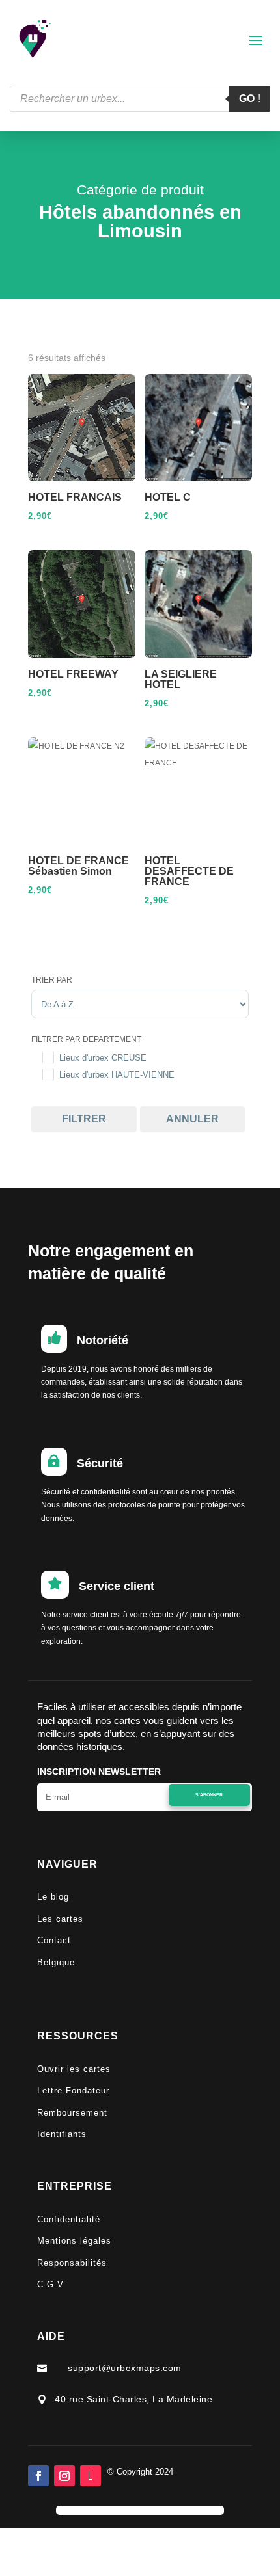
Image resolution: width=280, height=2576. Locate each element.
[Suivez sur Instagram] (64, 2476)
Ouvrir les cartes (74, 2069)
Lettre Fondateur (73, 2091)
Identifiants (62, 2134)
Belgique (56, 1962)
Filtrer (84, 1119)
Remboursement (72, 2113)
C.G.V (50, 2284)
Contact (54, 1940)
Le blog (53, 1897)
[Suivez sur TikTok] (91, 2476)
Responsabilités (72, 2263)
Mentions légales (74, 2241)
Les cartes (60, 1919)
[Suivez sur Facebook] (38, 2476)
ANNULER (192, 1119)
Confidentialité (69, 2219)
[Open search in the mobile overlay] (140, 99)
